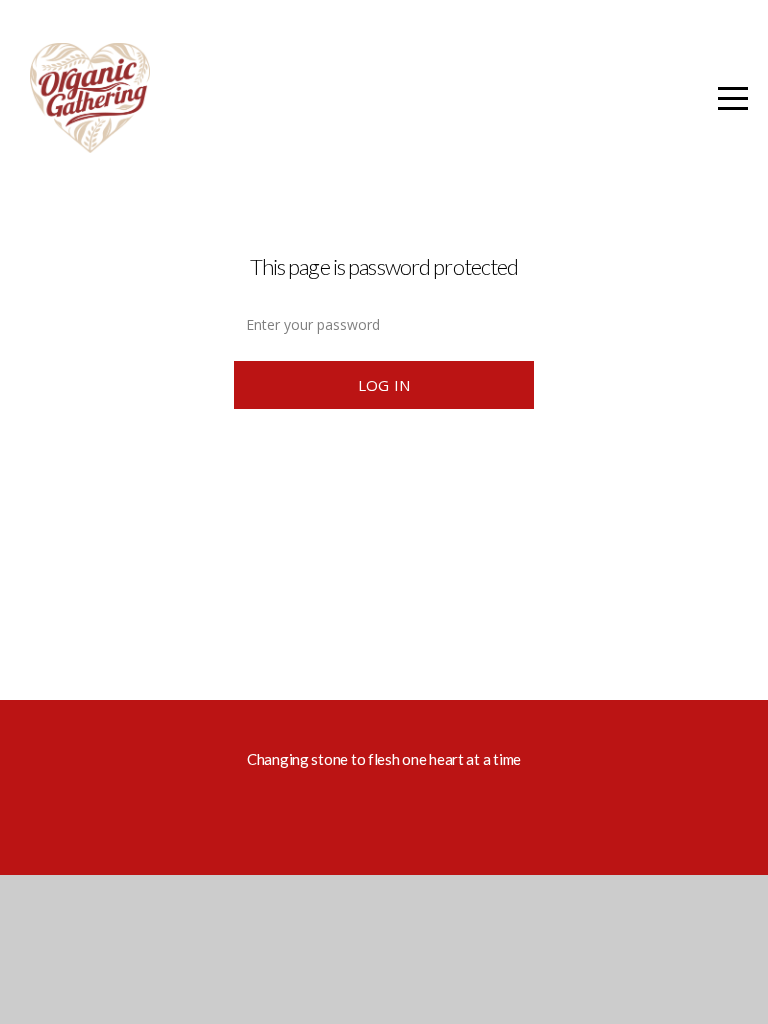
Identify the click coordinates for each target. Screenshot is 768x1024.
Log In (384, 385)
